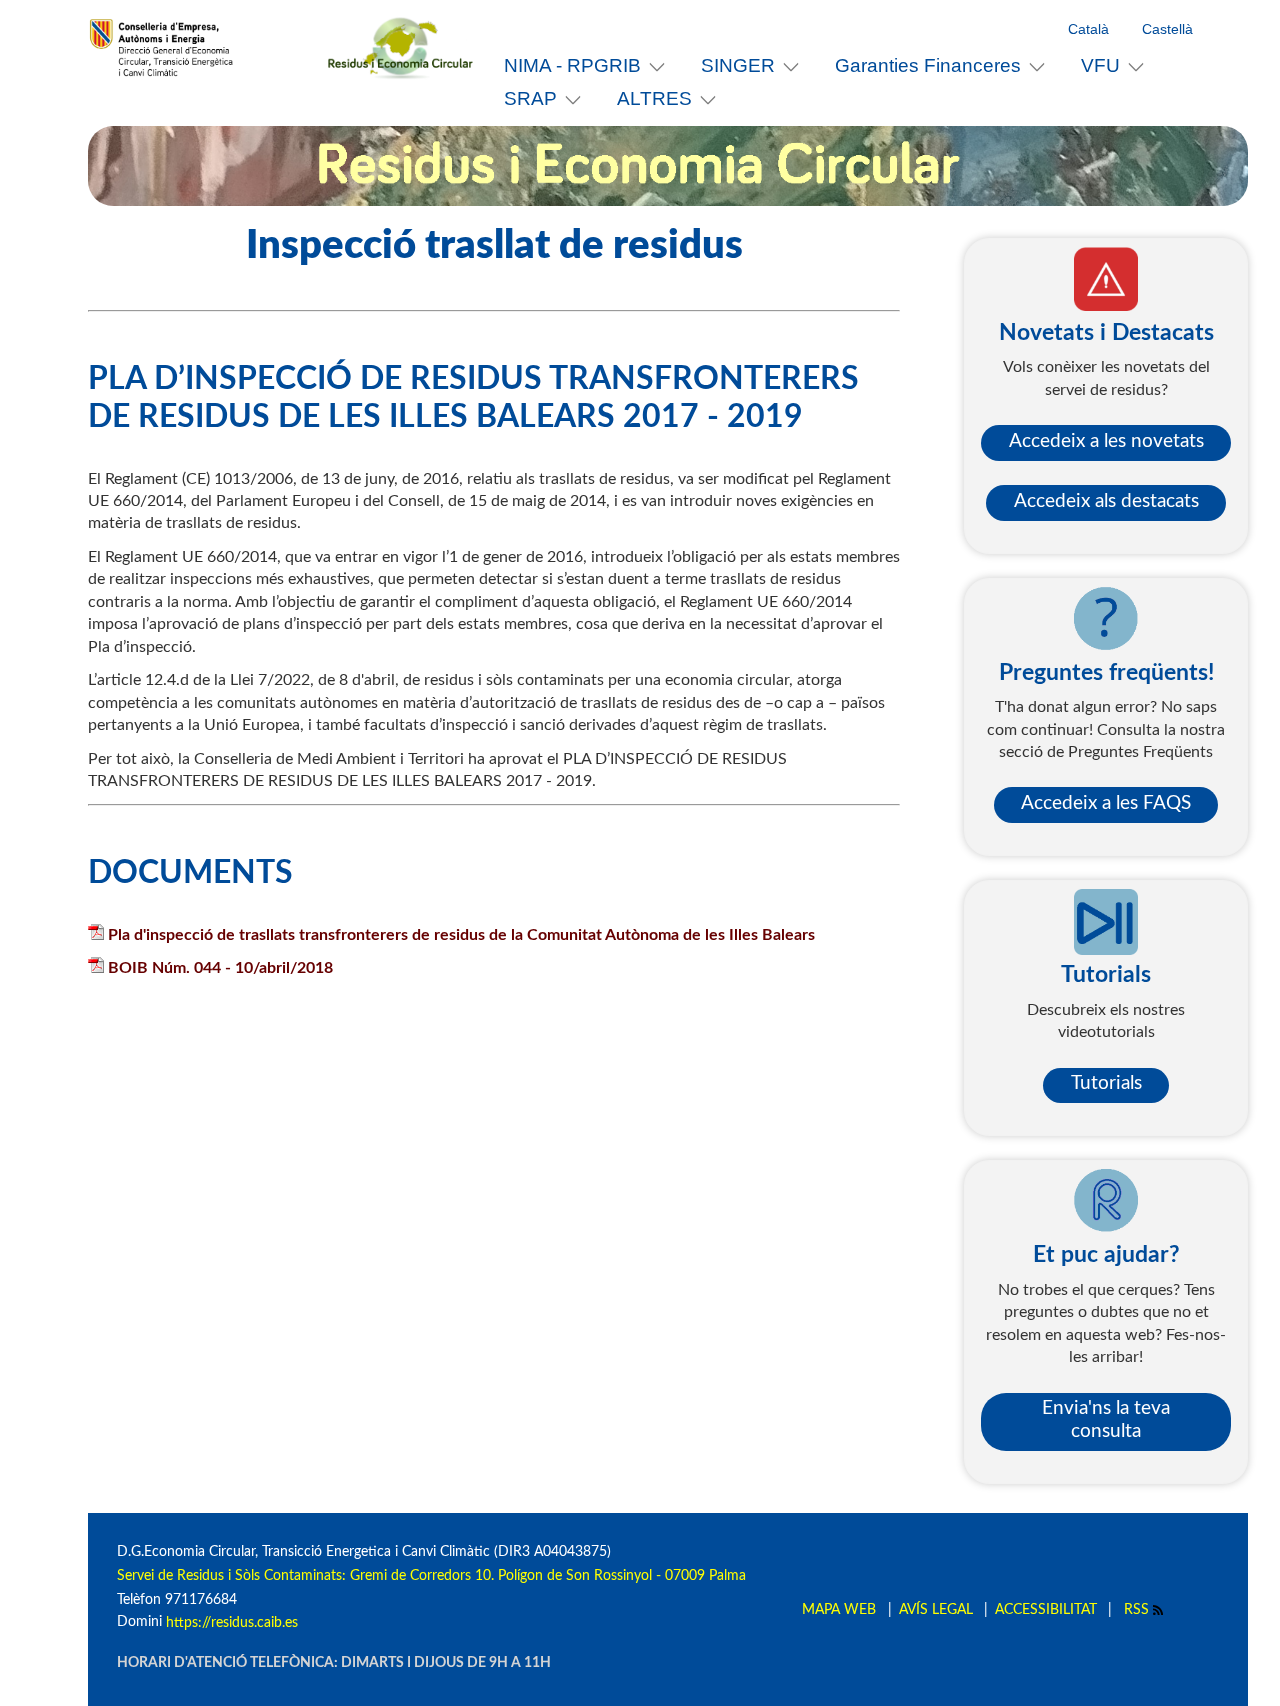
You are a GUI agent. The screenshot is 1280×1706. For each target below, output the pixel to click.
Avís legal (936, 1609)
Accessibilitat (1046, 1609)
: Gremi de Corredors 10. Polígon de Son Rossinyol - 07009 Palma (544, 1575)
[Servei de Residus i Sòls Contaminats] (408, 48)
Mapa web (839, 1609)
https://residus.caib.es (232, 1622)
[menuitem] (584, 65)
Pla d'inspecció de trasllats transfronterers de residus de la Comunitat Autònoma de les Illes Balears (461, 935)
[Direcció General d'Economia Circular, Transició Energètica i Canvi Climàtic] (208, 48)
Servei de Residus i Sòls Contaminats (229, 1575)
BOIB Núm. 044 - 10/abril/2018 (220, 968)
